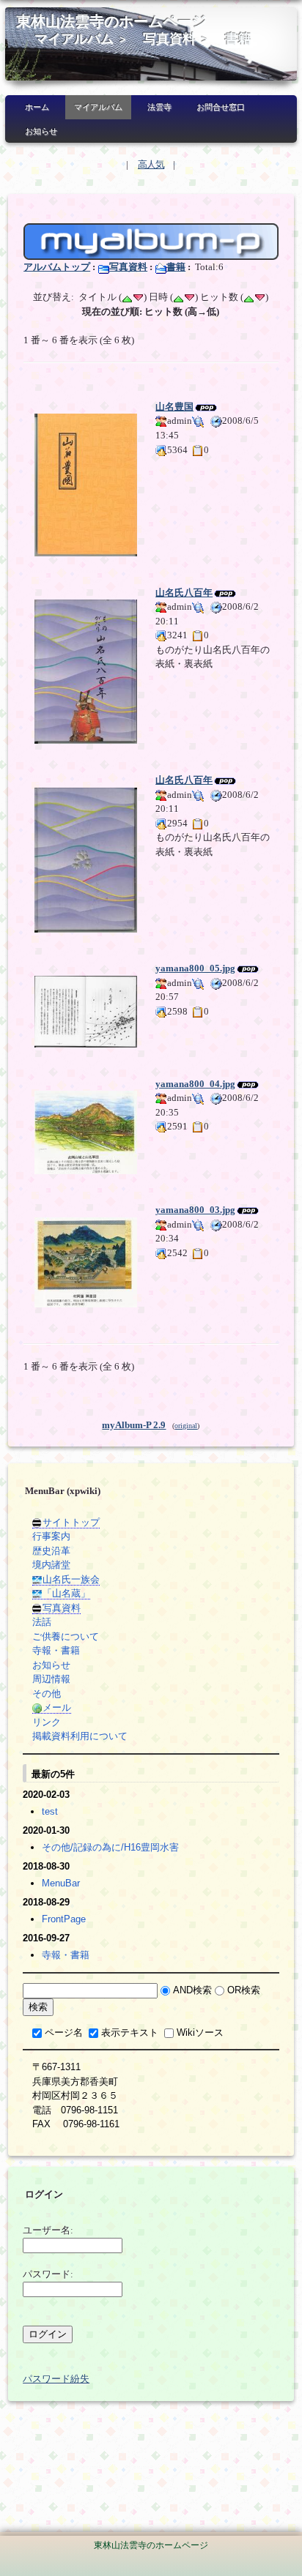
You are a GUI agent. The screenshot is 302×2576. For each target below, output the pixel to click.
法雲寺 (159, 107)
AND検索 (192, 1990)
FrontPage (64, 1919)
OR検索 (244, 1990)
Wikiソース (200, 2032)
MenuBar (61, 1883)
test (50, 1811)
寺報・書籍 (56, 1650)
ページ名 (64, 2032)
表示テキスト (130, 2032)
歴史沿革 (51, 1551)
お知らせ (41, 131)
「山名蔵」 (66, 1593)
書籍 (238, 39)
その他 (47, 1694)
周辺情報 (51, 1679)
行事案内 (51, 1536)
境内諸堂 (51, 1565)
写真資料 (169, 39)
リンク (47, 1722)
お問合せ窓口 (221, 107)
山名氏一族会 (71, 1579)
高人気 (151, 164)
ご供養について (66, 1636)
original (186, 1426)
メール (57, 1707)
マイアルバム (74, 39)
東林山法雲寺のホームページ (111, 22)
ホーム (37, 107)
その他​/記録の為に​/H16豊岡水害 (110, 1847)
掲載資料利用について (80, 1736)
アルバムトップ (57, 267)
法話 (42, 1622)
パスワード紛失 (56, 2379)
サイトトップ (71, 1522)
